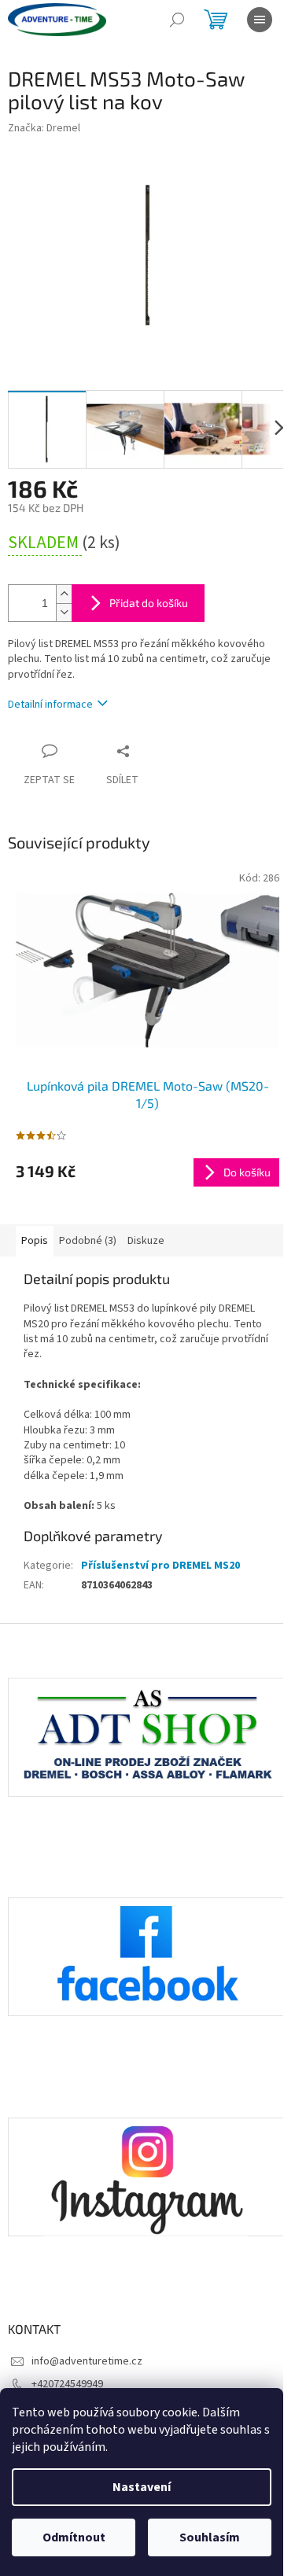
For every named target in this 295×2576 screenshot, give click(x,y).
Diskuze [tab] (146, 1241)
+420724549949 (67, 2384)
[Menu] (260, 20)
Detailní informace (50, 705)
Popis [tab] (35, 1241)
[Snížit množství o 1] (64, 612)
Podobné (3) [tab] (88, 1241)
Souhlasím (210, 2537)
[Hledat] (177, 20)
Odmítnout (74, 2537)
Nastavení (142, 2487)
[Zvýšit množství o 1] (64, 594)
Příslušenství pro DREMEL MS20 (160, 1566)
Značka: (44, 128)
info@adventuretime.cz (87, 2361)
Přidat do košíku (149, 603)
